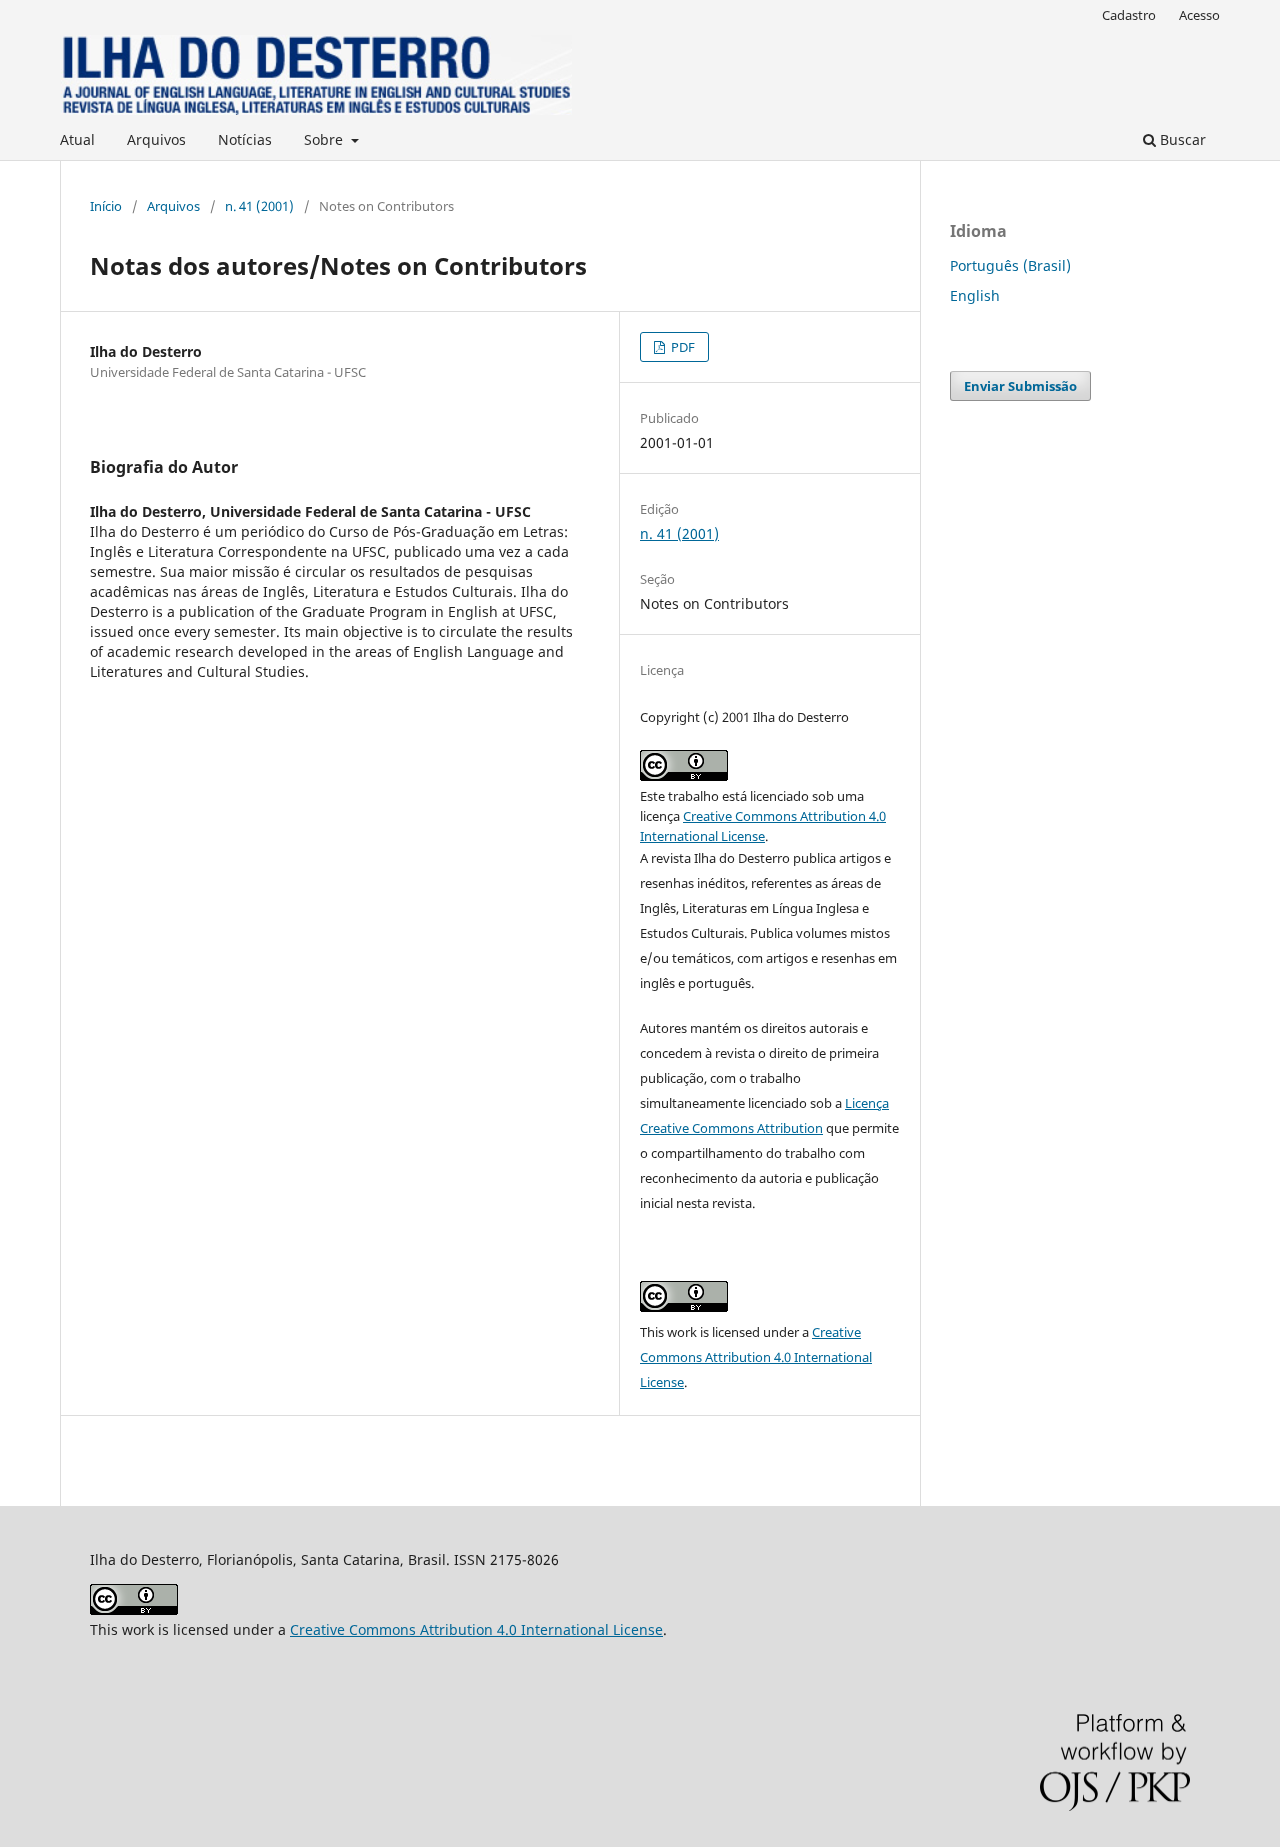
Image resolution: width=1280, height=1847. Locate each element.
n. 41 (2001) (259, 206)
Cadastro (1129, 15)
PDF (681, 347)
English (975, 295)
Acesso (1199, 15)
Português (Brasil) (1010, 265)
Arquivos (156, 139)
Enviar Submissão (1020, 386)
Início (106, 206)
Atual (77, 139)
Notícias (245, 139)
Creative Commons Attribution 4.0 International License (756, 1357)
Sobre (325, 139)
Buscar (1181, 139)
